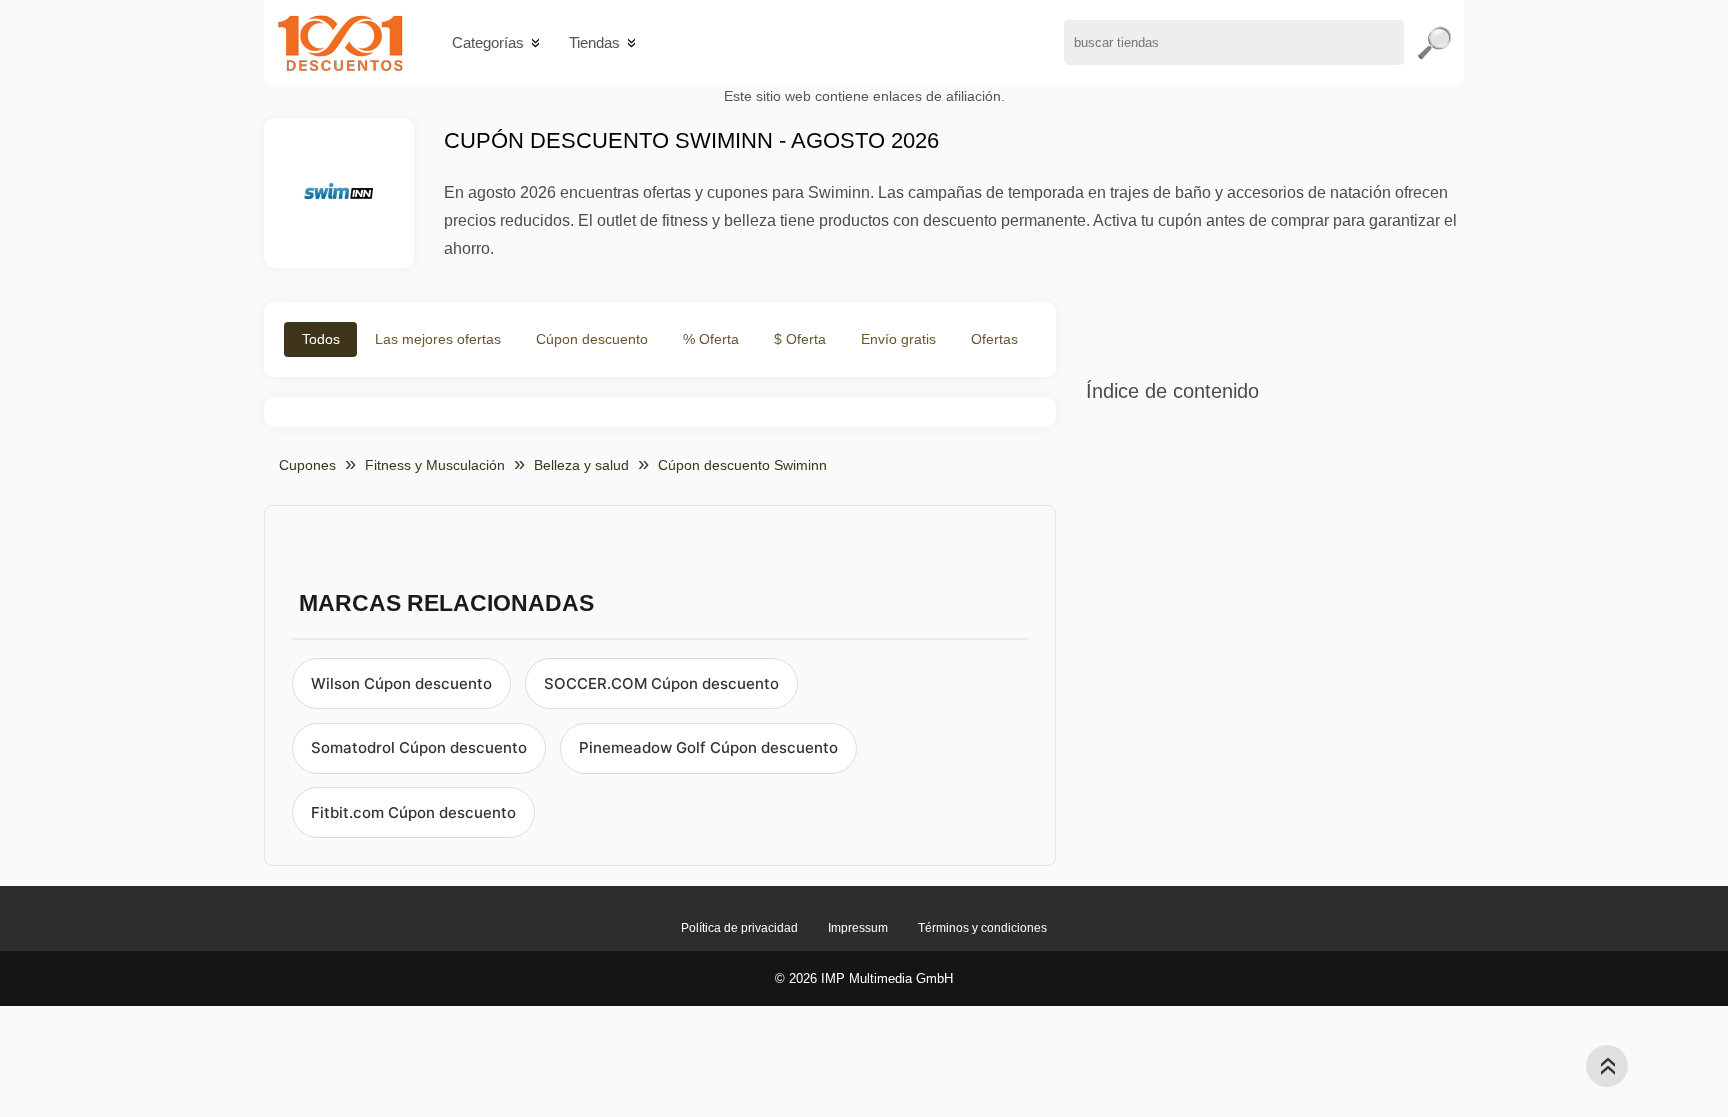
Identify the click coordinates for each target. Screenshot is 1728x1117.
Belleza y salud (581, 465)
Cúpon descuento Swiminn (742, 465)
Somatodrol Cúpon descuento (419, 747)
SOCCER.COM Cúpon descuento (661, 683)
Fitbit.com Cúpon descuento (413, 812)
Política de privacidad (739, 928)
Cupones (307, 465)
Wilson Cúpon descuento (401, 683)
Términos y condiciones (982, 928)
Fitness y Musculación (435, 465)
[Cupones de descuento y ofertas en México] (340, 42)
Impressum (858, 928)
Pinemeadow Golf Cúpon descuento (708, 747)
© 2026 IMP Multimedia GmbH (864, 978)
